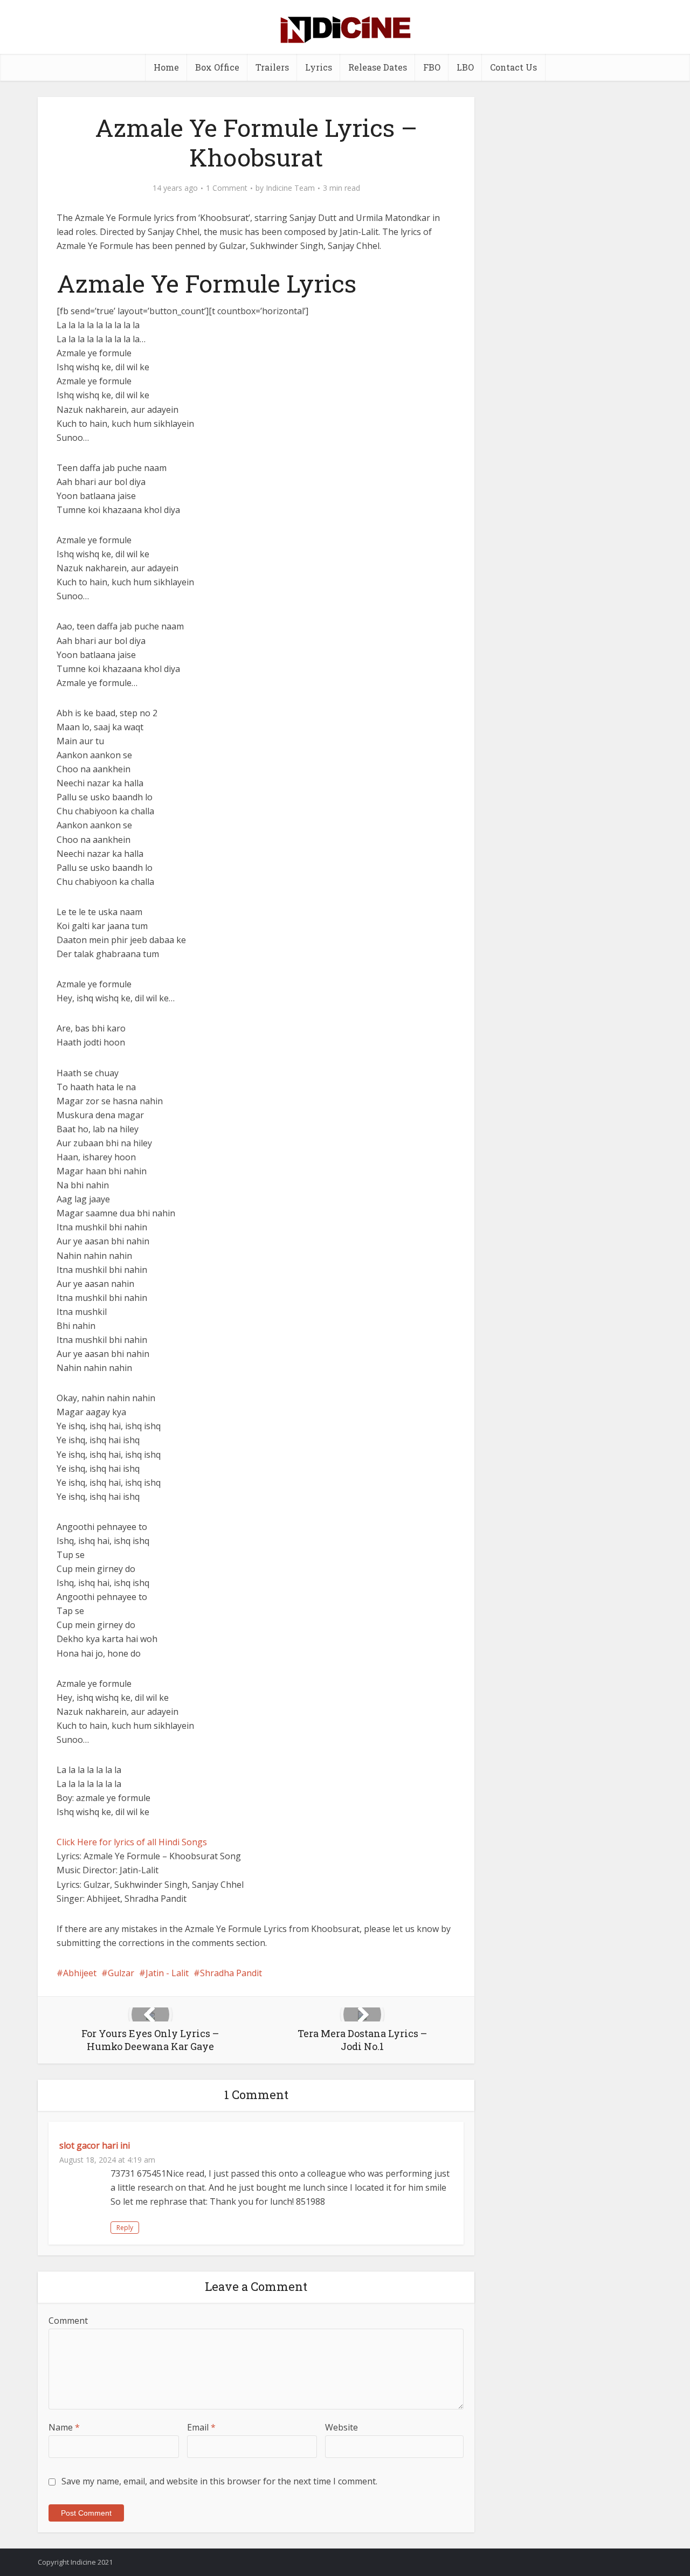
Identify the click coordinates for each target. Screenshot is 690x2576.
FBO (432, 67)
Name (64, 2427)
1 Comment (227, 188)
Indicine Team (290, 188)
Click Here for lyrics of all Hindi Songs (132, 1842)
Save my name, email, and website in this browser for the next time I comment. (219, 2481)
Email (201, 2427)
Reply (125, 2228)
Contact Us (513, 67)
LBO (465, 67)
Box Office (217, 67)
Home (166, 67)
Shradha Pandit (231, 1973)
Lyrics (319, 67)
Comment (68, 2321)
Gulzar (121, 1973)
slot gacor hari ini (95, 2145)
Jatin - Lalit (167, 1973)
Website (341, 2427)
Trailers (272, 67)
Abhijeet (80, 1973)
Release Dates (378, 67)
